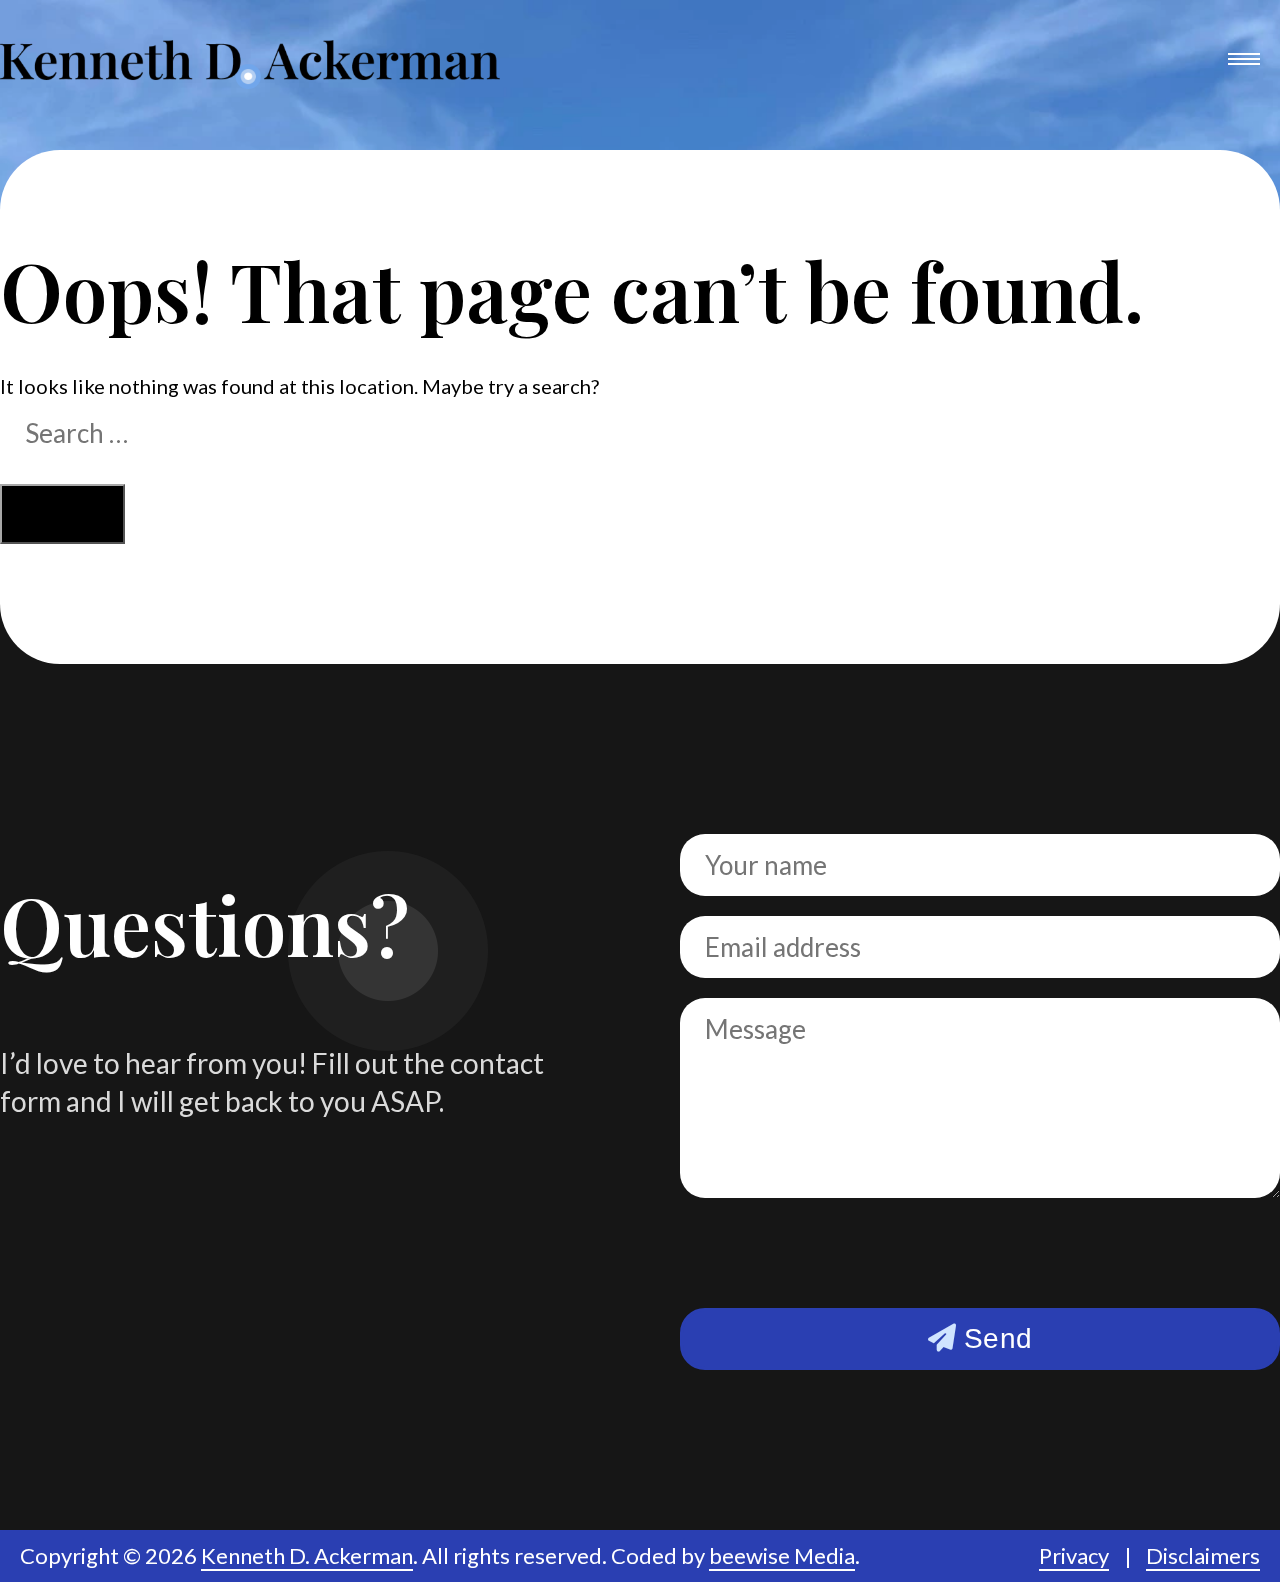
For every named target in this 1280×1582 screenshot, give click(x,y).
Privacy (1074, 1555)
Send (994, 1338)
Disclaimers (1203, 1555)
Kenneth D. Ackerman (307, 1555)
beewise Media (782, 1555)
